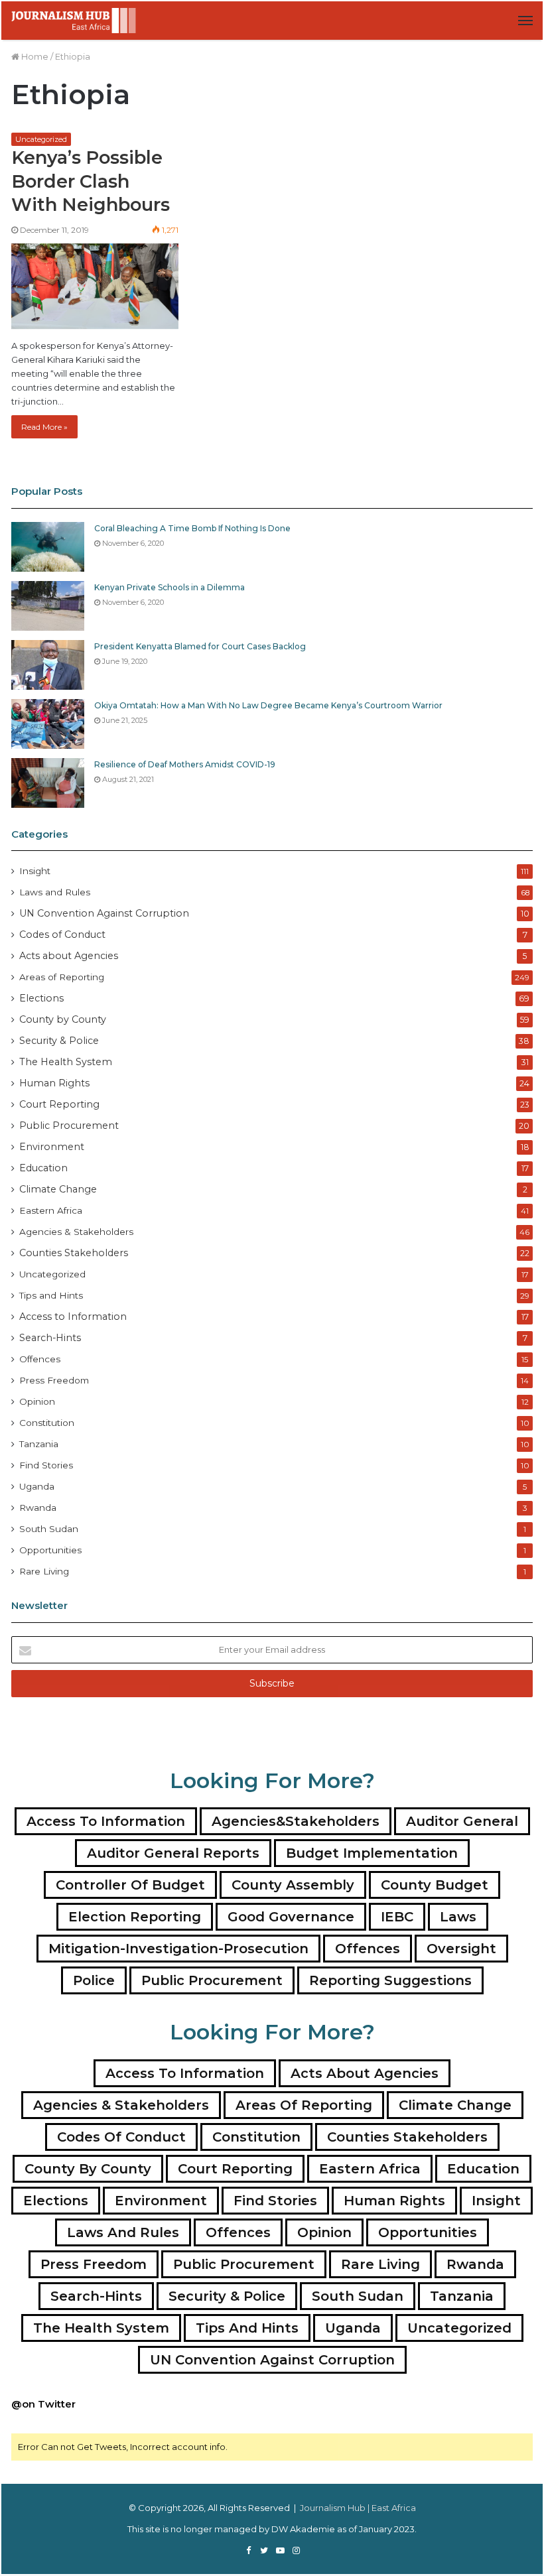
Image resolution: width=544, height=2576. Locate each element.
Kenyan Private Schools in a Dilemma (170, 587)
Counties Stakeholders (74, 1253)
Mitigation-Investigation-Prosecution (178, 1949)
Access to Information (73, 1317)
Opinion (37, 1401)
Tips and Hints (51, 1295)
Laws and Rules (55, 892)
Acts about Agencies (69, 956)
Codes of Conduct (62, 934)
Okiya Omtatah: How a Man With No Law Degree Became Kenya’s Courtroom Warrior (268, 705)
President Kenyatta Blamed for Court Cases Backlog (200, 646)
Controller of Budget (130, 1885)
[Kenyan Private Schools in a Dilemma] (48, 606)
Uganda (37, 1486)
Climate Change (58, 1189)
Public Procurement (69, 1126)
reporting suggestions (390, 1980)
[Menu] (525, 21)
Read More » (44, 427)
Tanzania (39, 1444)
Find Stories (46, 1465)
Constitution (47, 1423)
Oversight (461, 1949)
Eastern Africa (51, 1210)
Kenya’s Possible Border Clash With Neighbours (91, 181)
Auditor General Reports (173, 1853)
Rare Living (44, 1571)
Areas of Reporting (62, 977)
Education (43, 1168)
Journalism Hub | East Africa (358, 2508)
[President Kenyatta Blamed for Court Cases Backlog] (48, 665)
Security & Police (59, 1041)
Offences (40, 1359)
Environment (52, 1147)
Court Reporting (59, 1104)
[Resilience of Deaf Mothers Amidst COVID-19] (48, 783)
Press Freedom (54, 1380)
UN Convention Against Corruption (104, 913)
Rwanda (38, 1508)
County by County (63, 1019)
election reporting (135, 1917)
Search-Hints (50, 1338)
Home (34, 56)
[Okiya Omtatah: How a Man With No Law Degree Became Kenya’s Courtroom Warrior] (48, 724)
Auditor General (462, 1821)
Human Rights (54, 1083)
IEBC (397, 1917)
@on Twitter (43, 2404)
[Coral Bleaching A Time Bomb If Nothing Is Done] (48, 547)
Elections (41, 998)
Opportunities (50, 1550)
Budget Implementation (372, 1853)
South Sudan (49, 1529)
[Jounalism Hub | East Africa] (74, 21)
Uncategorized (41, 139)
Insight (35, 871)
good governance (291, 1917)
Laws (458, 1917)
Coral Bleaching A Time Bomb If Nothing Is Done (192, 528)
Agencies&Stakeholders (296, 1821)
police (94, 1980)
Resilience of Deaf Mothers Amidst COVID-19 (185, 764)
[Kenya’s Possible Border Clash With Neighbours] (95, 286)
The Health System (66, 1062)
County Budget (435, 1885)
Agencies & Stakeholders (76, 1232)
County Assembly (293, 1885)
